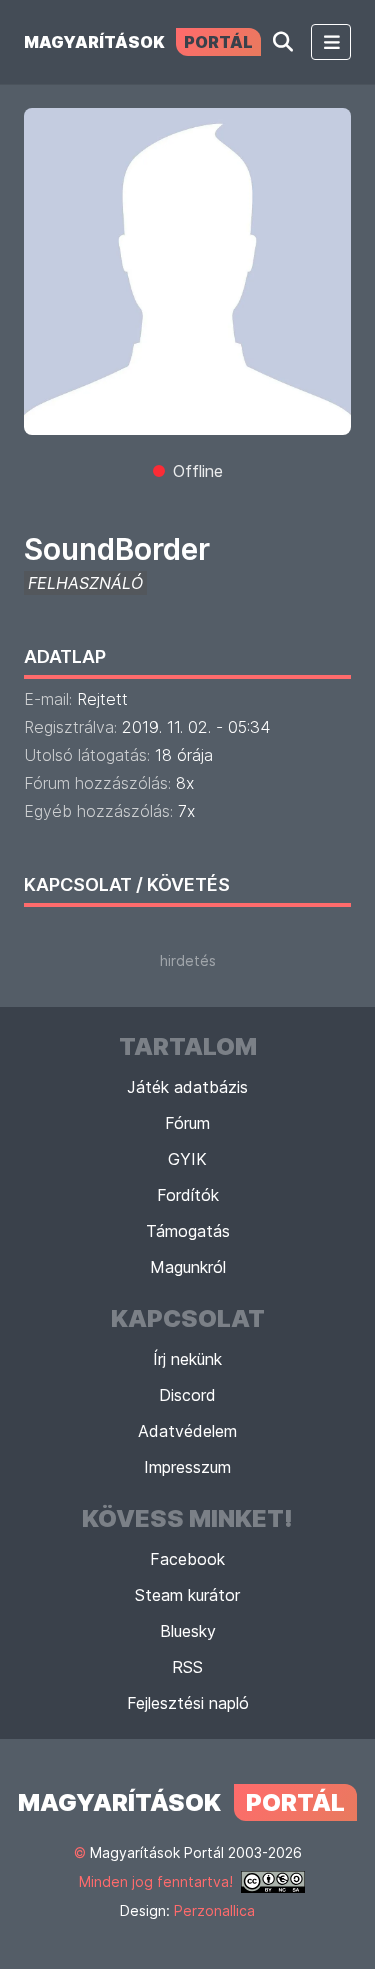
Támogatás (188, 1231)
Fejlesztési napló (188, 1703)
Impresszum (187, 1467)
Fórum (187, 1123)
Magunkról (188, 1267)
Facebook (187, 1559)
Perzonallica (214, 1910)
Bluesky (188, 1631)
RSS (187, 1667)
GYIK (187, 1159)
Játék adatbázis (187, 1087)
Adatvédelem (187, 1431)
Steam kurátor (187, 1595)
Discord (187, 1395)
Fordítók (188, 1195)
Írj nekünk (187, 1359)
